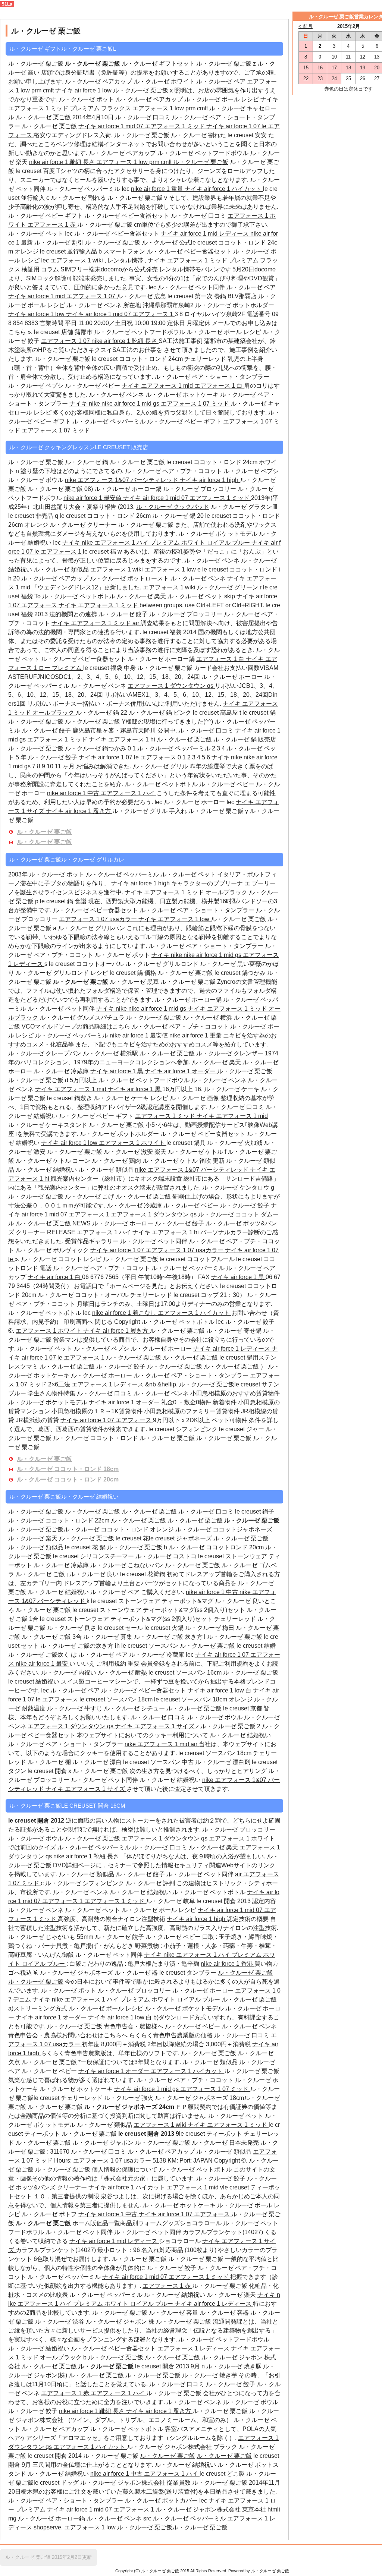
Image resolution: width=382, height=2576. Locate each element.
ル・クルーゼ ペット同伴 (192, 287)
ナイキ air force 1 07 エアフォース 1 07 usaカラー (158, 1250)
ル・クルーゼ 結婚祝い (47, 1170)
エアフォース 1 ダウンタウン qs (171, 686)
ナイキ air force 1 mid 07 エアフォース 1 (120, 314)
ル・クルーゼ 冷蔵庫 (62, 1071)
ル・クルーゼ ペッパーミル (84, 189)
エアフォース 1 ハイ (129, 793)
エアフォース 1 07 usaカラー (99, 919)
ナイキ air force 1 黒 (118, 1071)
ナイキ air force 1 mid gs (147, 2089)
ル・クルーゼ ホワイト (165, 81)
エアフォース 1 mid (193, 2187)
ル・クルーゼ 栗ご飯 (50, 126)
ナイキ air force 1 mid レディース (206, 234)
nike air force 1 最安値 (93, 498)
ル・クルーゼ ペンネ (95, 305)
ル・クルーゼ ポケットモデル (218, 534)
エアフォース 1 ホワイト (133, 1143)
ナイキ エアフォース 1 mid (158, 386)
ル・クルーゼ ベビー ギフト (46, 216)
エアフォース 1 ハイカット (195, 1313)
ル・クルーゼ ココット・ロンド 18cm (68, 1469)
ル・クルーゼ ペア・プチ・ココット (173, 471)
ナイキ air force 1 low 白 (220, 1690)
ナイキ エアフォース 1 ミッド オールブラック (187, 892)
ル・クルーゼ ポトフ (50, 2214)
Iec (126, 189)
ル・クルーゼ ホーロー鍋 (128, 489)
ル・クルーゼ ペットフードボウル (204, 153)
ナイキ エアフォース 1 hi (123, 739)
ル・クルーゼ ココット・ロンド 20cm (68, 1479)
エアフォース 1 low (171, 569)
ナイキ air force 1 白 (55, 1277)
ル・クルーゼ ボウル (37, 480)
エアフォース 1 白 (219, 386)
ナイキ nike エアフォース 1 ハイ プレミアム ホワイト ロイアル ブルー (157, 543)
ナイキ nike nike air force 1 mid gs (115, 404)
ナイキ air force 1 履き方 (79, 811)
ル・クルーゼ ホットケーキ (183, 395)
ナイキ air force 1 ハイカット (224, 189)
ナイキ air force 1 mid (37, 296)
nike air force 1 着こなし (125, 1313)
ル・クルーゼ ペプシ (37, 386)
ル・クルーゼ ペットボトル (79, 596)
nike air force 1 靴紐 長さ (63, 162)
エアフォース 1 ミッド (166, 1116)
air (137, 623)
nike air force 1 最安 (43, 1664)
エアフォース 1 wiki (77, 260)
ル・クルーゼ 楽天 (142, 596)
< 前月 (306, 26)
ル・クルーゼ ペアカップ (98, 81)
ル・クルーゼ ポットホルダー (235, 305)
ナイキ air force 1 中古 (109, 2214)
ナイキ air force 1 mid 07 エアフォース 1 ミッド (142, 126)
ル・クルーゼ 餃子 (123, 614)
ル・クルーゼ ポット (87, 99)
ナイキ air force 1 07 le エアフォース (128, 757)
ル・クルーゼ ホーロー (232, 677)
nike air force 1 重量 (158, 189)
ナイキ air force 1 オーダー (181, 1071)
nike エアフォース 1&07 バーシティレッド (122, 480)
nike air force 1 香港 (228, 1964)
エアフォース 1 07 (92, 296)
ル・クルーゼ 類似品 (62, 569)
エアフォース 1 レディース (108, 1384)
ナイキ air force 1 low (84, 90)
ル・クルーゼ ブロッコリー (200, 489)
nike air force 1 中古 (74, 793)
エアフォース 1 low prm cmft (171, 108)
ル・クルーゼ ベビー (93, 386)
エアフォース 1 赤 (52, 225)
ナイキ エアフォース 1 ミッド (99, 605)
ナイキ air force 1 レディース (232, 1349)
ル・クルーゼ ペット (36, 234)
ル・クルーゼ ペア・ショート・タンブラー (212, 377)
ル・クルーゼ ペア (222, 81)
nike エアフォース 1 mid (158, 1744)
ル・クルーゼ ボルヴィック (53, 1250)
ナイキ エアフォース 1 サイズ (155, 1726)
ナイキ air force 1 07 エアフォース (107, 1420)
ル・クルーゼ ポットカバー (162, 2501)
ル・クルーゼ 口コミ (143, 117)
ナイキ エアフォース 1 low (175, 919)
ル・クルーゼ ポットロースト (130, 578)
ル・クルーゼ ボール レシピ (222, 99)
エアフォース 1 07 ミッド (196, 404)
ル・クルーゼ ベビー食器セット (128, 216)
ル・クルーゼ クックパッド (173, 507)
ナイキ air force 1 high (210, 480)
